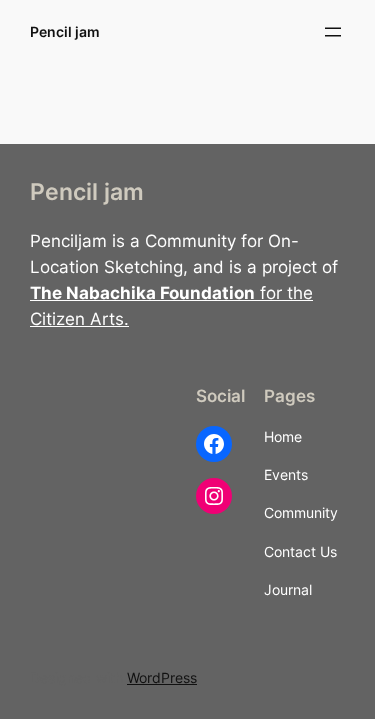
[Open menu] (333, 32)
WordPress (162, 677)
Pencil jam (65, 31)
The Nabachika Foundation (142, 293)
